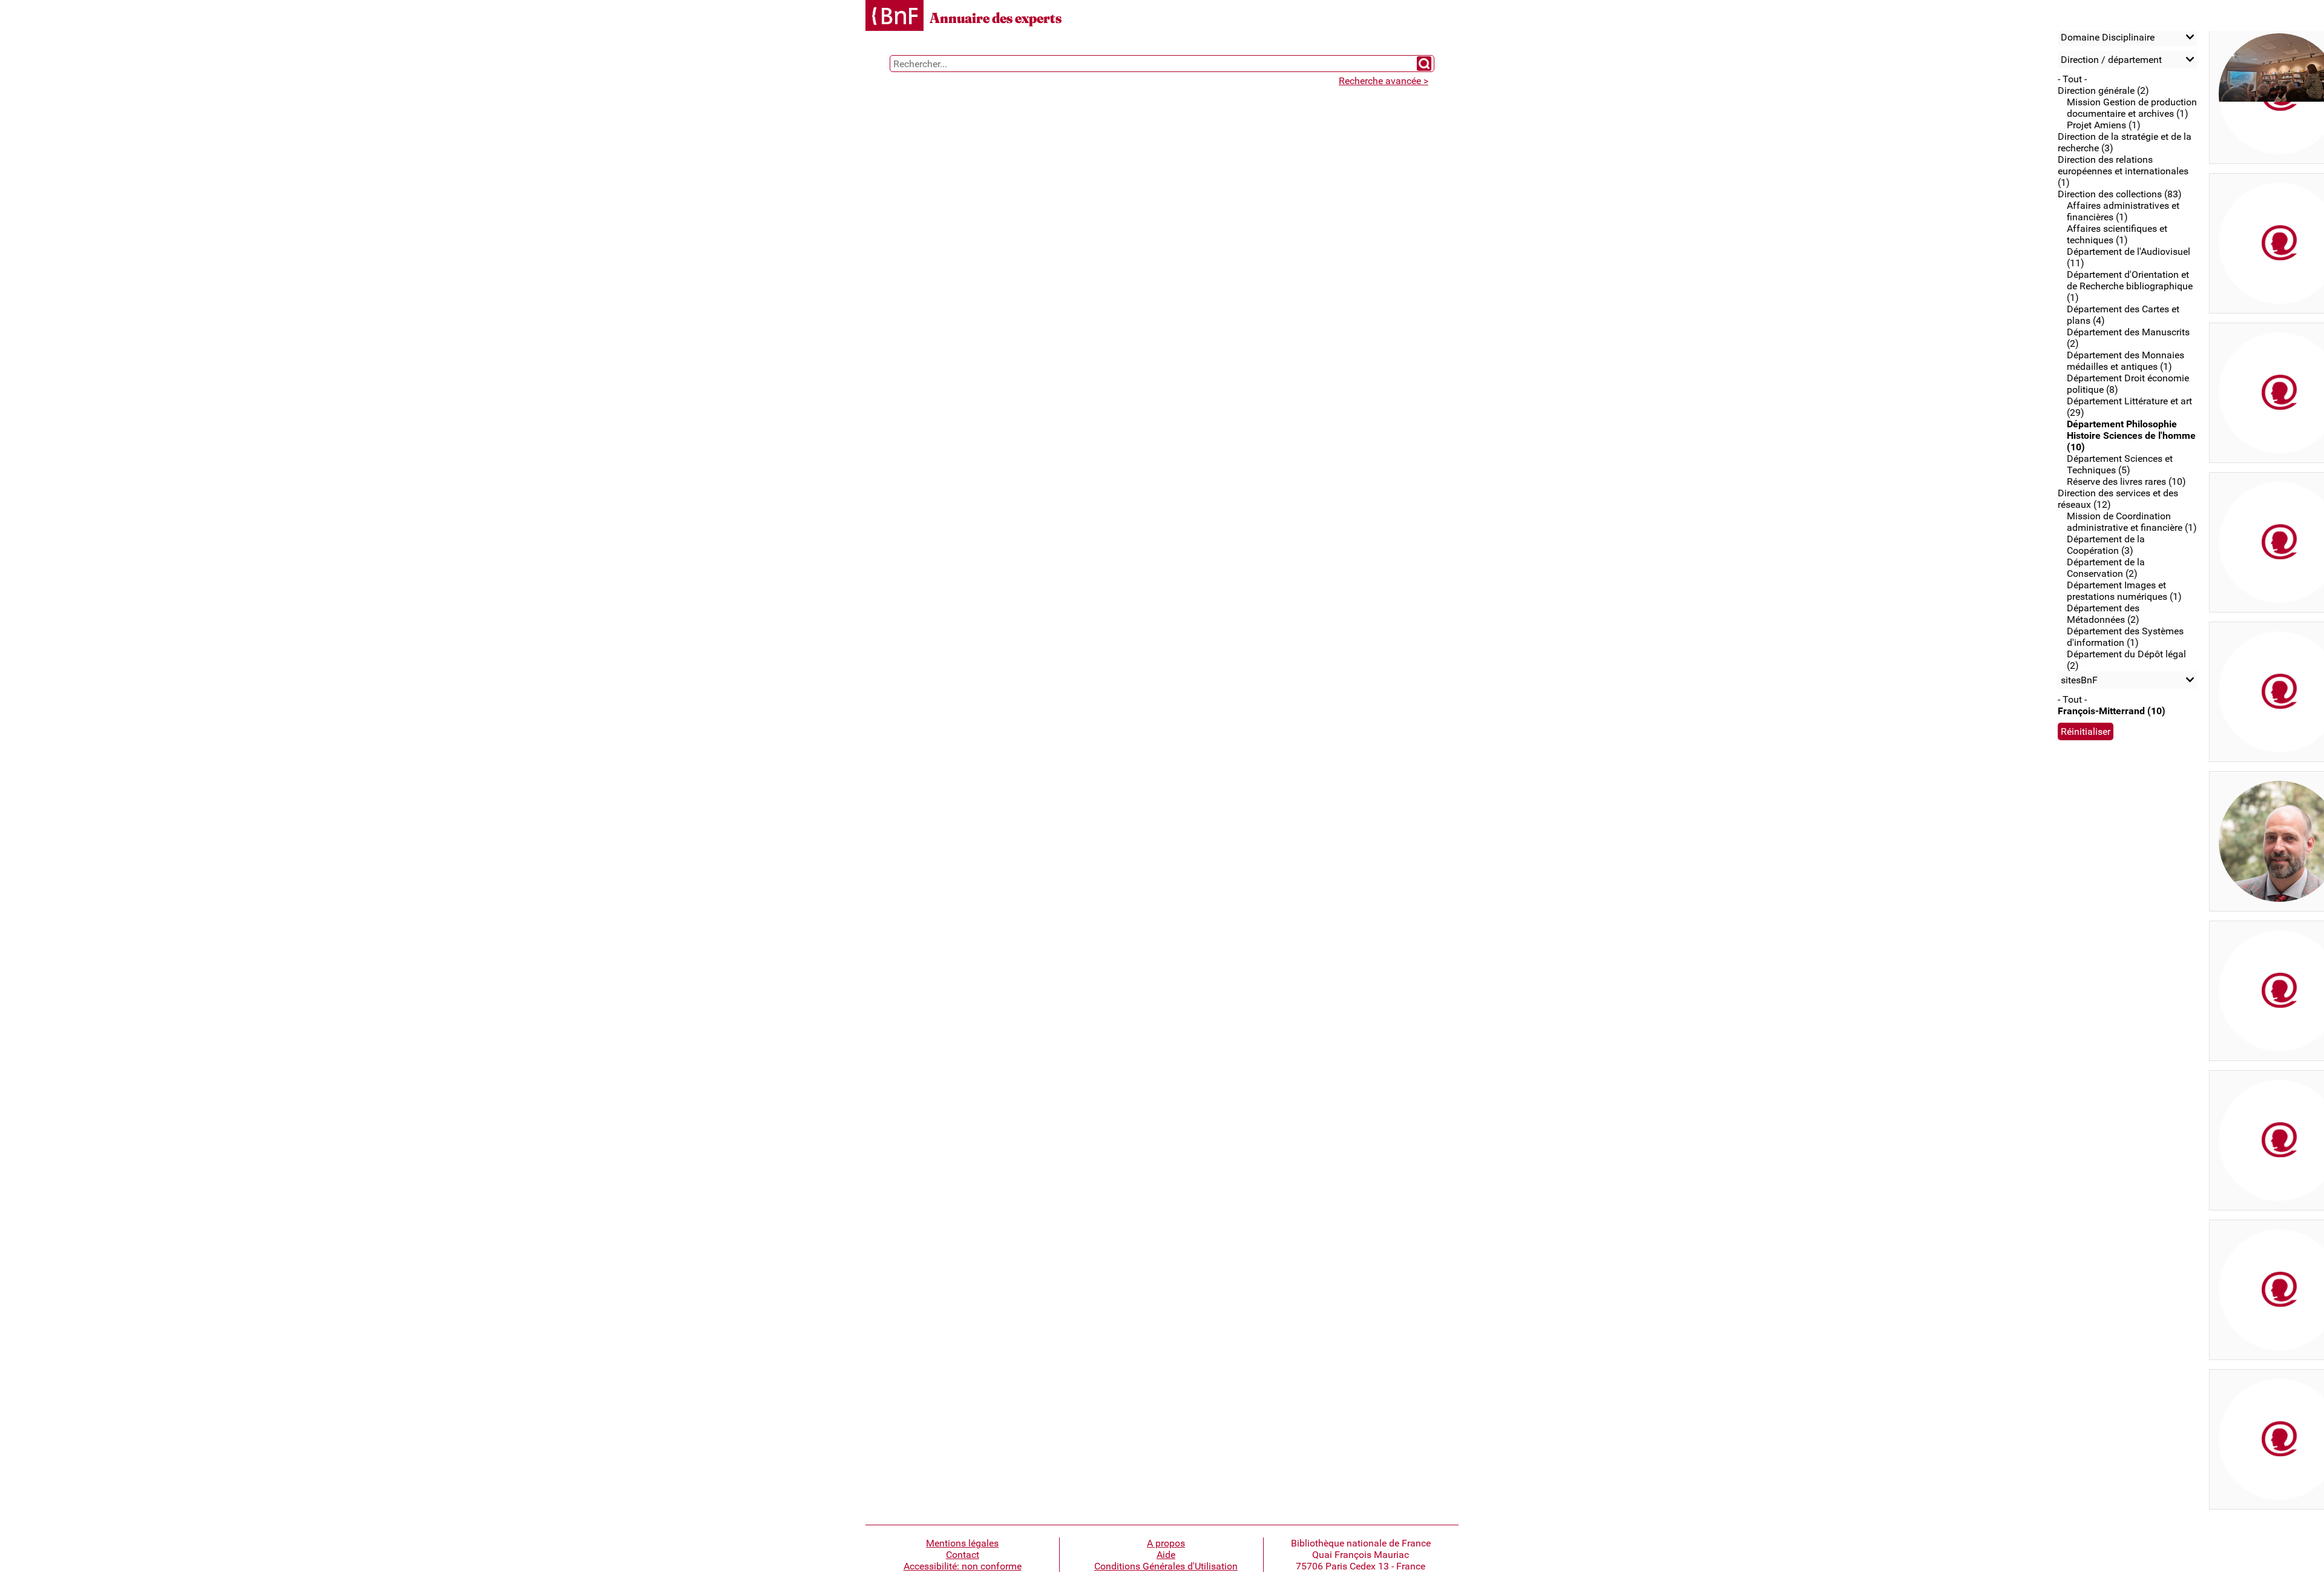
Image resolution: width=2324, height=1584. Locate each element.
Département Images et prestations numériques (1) (2124, 591)
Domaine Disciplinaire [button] (2108, 37)
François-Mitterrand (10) (2112, 711)
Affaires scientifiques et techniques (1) (2117, 234)
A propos (1166, 1543)
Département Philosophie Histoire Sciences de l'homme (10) (2131, 435)
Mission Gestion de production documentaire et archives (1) (2132, 108)
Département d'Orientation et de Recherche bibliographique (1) (2130, 286)
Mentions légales (962, 1543)
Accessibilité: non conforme (963, 1566)
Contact (963, 1555)
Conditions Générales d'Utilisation (1166, 1566)
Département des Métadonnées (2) (2103, 614)
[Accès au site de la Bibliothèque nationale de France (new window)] (894, 17)
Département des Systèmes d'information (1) (2125, 637)
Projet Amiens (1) (2104, 125)
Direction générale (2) (2103, 90)
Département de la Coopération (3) (2106, 545)
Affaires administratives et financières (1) (2123, 211)
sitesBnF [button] (2079, 680)
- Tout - (2072, 79)
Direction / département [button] (2111, 60)
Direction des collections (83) (2120, 194)
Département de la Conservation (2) (2106, 568)
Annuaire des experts (996, 18)
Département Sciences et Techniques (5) (2120, 464)
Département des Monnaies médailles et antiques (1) (2125, 361)
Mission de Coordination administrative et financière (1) (2132, 522)
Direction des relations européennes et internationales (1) (2123, 171)
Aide (1166, 1555)
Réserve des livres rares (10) (2126, 481)
